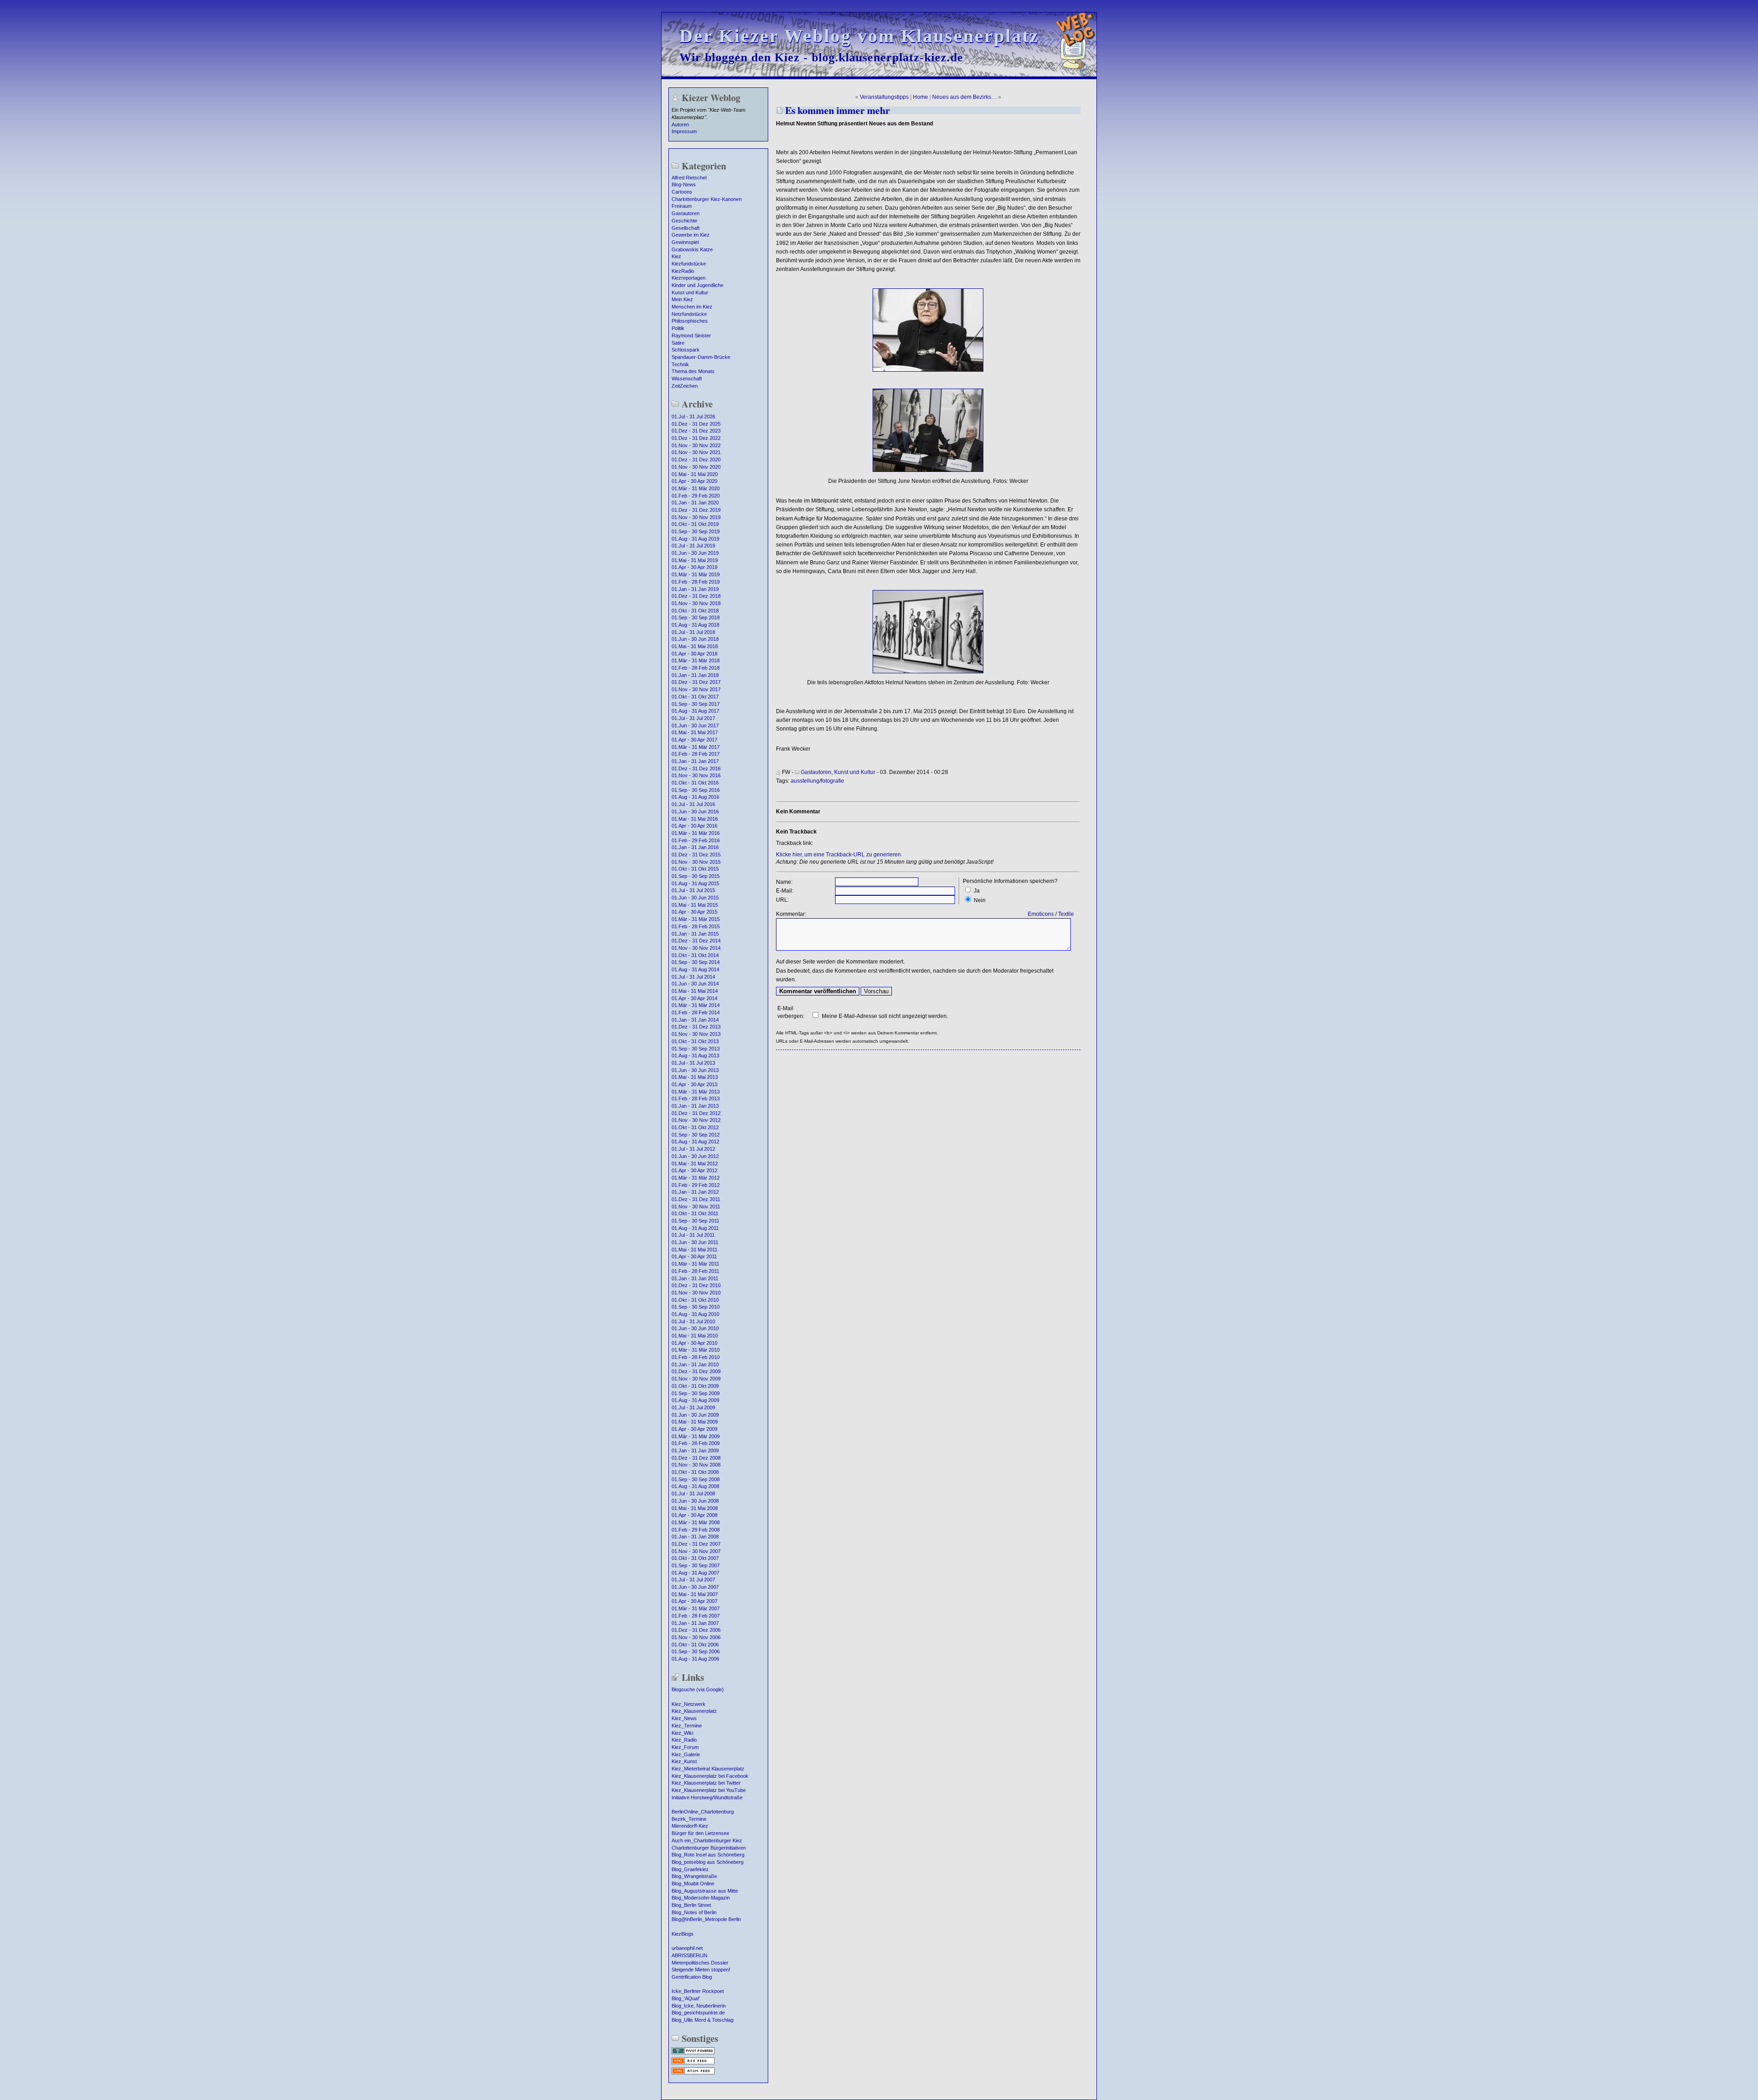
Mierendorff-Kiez (690, 1826)
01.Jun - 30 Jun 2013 (695, 1070)
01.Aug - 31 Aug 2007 (695, 1573)
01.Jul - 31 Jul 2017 (693, 718)
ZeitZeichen (685, 386)
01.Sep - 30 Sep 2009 (696, 1393)
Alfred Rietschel (689, 178)
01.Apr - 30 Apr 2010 (695, 1343)
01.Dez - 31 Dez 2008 (696, 1458)
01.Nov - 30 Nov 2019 (696, 517)
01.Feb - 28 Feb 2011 (695, 1271)
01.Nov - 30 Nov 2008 (696, 1465)
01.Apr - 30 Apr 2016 (695, 826)
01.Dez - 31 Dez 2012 (696, 1113)
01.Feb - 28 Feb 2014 (696, 1012)
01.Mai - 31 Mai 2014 (695, 991)
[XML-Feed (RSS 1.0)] (693, 2063)
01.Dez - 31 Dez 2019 (696, 510)
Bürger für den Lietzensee (700, 1833)
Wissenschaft (687, 379)
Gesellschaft (686, 228)
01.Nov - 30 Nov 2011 (696, 1207)
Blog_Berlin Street (691, 1905)
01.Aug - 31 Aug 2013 (695, 1055)
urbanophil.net (687, 1948)
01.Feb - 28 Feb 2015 (696, 926)
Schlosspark (686, 350)
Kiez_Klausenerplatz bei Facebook (710, 1776)
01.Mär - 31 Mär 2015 (696, 919)
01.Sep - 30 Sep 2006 (696, 1651)
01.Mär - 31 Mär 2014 (696, 1005)
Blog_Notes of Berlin (694, 1912)
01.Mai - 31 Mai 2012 (695, 1164)
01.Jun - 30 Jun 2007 (695, 1587)
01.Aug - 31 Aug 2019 (695, 539)
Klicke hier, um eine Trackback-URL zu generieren (838, 855)
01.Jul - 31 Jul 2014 (693, 977)
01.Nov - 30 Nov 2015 (696, 862)
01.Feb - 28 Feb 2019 (696, 582)
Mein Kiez (682, 299)
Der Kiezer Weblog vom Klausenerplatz (859, 36)
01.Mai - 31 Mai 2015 (695, 905)
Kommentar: (791, 914)
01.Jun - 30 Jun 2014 (695, 984)
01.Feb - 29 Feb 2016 (696, 840)
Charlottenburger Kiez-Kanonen (707, 199)
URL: (782, 900)
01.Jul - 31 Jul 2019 (693, 546)
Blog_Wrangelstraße (694, 1876)
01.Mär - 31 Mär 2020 (696, 488)
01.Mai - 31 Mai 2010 (695, 1336)
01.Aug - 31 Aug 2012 (695, 1142)
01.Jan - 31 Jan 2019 (695, 589)
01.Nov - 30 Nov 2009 (696, 1379)
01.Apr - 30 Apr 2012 (695, 1170)
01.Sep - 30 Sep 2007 (696, 1565)
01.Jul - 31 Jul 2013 (693, 1063)
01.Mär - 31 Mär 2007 (696, 1608)
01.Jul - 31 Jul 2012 (693, 1149)
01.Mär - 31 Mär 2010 (696, 1350)
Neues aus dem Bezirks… (964, 97)
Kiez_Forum (685, 1747)
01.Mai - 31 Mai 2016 (695, 819)
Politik (678, 328)
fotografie (833, 781)
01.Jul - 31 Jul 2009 (693, 1407)
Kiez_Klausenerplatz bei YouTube (709, 1790)
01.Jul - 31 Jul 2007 (693, 1580)
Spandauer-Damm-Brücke (701, 357)
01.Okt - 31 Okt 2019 (695, 524)
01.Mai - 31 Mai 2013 (695, 1077)
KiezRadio (683, 271)
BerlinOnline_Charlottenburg (703, 1812)
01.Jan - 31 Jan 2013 (695, 1106)
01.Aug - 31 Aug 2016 (695, 797)
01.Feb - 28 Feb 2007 (696, 1616)
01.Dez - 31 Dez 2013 (696, 1027)
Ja (977, 891)
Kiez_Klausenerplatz (694, 1711)
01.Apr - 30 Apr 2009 (695, 1429)
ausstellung (805, 781)
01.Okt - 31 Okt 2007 (695, 1558)
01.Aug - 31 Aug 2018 (695, 625)
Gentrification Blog (692, 1977)
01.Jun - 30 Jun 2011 (695, 1242)
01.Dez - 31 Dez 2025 (696, 424)
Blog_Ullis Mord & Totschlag (703, 2020)
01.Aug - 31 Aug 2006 (695, 1659)
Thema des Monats (693, 371)
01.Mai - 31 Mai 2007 (695, 1594)
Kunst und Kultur (690, 292)
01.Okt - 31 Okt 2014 (695, 955)
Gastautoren (686, 213)
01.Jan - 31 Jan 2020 (695, 503)
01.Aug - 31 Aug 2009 (695, 1400)
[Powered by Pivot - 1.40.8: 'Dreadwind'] (693, 2053)
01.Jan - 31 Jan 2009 (695, 1451)
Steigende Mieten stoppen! (701, 1970)
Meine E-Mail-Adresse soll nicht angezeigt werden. (885, 1016)
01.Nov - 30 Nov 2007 (696, 1551)
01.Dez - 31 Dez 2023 (696, 431)
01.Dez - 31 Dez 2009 (696, 1371)
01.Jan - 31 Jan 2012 (695, 1192)
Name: (784, 882)
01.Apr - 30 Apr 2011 (694, 1256)
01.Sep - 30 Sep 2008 (696, 1479)
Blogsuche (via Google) (698, 1689)
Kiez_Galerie (686, 1754)
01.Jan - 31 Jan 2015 (695, 934)
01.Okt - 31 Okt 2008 (695, 1472)
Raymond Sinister (691, 336)
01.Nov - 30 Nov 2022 (696, 445)
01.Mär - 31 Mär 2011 (695, 1264)
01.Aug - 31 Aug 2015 (695, 883)
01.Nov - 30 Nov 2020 (696, 467)
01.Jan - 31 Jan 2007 (695, 1623)
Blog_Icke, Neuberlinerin (699, 2006)
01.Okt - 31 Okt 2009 (695, 1386)
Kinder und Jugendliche (697, 285)
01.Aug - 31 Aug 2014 (695, 969)
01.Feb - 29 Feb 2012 (696, 1185)
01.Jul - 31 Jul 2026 (693, 417)
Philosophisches (690, 321)
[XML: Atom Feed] (693, 2073)
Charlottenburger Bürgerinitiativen (709, 1848)
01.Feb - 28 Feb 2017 (696, 754)
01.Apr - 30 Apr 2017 (695, 740)
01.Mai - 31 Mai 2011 (695, 1250)
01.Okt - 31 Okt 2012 (695, 1127)
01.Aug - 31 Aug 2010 (695, 1314)
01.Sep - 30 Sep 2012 (696, 1135)
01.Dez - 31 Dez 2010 (696, 1285)
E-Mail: (785, 891)
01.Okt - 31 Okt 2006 (695, 1645)
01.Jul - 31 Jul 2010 (693, 1321)
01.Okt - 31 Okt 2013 (695, 1041)
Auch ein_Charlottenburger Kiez (707, 1840)
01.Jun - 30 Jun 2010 (695, 1328)
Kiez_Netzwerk (689, 1704)
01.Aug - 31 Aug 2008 (695, 1486)
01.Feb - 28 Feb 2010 (696, 1357)
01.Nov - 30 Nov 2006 (696, 1637)
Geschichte (684, 221)
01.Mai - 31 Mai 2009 (695, 1422)
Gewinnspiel (685, 242)
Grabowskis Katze (692, 249)
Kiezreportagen (689, 278)
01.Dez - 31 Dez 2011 (696, 1199)
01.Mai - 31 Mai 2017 (695, 732)
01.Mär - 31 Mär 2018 (696, 660)
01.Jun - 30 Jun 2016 (695, 812)
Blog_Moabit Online (693, 1884)
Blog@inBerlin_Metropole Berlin (706, 1919)
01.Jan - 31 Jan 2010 (695, 1364)
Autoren (680, 124)
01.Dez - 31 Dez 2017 (696, 682)
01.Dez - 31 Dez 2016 (696, 769)
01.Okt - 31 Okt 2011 (695, 1213)
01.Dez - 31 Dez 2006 (696, 1630)
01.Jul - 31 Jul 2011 (693, 1235)
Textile (1066, 914)
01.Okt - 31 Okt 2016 (695, 783)
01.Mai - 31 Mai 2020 (695, 474)
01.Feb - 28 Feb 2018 (696, 668)
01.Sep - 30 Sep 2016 (696, 790)
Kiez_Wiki (682, 1733)
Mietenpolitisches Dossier (700, 1963)
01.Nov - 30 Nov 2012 (696, 1120)
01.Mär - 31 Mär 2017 (696, 747)
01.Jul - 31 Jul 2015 (693, 890)
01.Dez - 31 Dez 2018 (696, 596)
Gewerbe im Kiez (691, 235)
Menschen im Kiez (692, 307)
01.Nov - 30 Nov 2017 (696, 689)
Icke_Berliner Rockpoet (698, 1991)
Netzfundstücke (689, 314)
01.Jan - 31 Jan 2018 (695, 675)
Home (920, 97)
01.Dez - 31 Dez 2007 (696, 1544)
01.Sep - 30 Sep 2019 (696, 531)
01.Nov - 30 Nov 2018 (696, 603)
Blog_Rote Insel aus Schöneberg (708, 1855)
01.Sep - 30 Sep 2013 (696, 1049)
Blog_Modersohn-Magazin (701, 1898)
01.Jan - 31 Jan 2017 (695, 761)
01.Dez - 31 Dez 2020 (696, 460)
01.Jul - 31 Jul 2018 (693, 632)
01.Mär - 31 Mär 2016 (696, 833)
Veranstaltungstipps (884, 97)
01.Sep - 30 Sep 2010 (696, 1307)
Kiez (676, 256)
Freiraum (682, 206)
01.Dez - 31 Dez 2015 (696, 855)
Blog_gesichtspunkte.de (698, 2013)
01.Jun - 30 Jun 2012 (695, 1156)
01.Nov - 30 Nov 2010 (696, 1293)
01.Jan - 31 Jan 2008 (695, 1537)
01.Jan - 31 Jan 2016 (695, 847)
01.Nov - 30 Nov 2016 (696, 775)
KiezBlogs (683, 1934)
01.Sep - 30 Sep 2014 (696, 962)
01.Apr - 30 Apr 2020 (695, 481)
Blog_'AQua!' (686, 1998)
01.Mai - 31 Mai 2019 (695, 560)
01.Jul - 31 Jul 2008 (693, 1494)
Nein (980, 900)
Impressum (684, 131)
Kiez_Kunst (684, 1761)
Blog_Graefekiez (690, 1869)
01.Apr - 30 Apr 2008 (695, 1515)
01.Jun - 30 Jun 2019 (695, 553)
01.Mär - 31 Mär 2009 (696, 1436)
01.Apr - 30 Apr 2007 (695, 1601)
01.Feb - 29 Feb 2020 (696, 496)
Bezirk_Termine (689, 1819)
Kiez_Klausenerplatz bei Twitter (706, 1783)
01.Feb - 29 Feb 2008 (696, 1530)
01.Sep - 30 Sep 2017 (696, 704)
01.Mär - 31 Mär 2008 (696, 1522)
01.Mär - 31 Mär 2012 (696, 1178)
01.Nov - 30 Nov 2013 (696, 1034)
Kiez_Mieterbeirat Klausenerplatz (708, 1769)
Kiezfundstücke (689, 264)
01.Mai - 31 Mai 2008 (695, 1508)
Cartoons (682, 192)
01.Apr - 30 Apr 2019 (695, 567)
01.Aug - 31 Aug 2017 (695, 711)
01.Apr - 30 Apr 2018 (695, 654)
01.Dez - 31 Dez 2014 (696, 941)
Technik (680, 364)
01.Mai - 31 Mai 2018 (695, 646)
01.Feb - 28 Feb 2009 (696, 1443)
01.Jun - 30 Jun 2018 (695, 639)
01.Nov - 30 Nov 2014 (696, 948)
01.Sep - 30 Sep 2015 (696, 876)
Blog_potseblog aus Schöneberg (708, 1862)
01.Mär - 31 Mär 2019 (696, 574)
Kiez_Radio (684, 1740)
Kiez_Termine (687, 1726)
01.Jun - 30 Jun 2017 (695, 725)
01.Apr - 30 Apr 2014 (695, 998)
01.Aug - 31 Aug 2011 (695, 1228)
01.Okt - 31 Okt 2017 (695, 697)
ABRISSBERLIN (689, 1955)
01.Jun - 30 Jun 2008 (695, 1501)
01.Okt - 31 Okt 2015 (695, 869)
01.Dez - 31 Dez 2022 (696, 438)
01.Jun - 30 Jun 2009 (695, 1415)
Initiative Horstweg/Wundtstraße (707, 1797)
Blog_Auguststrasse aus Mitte (705, 1891)
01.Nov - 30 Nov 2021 (696, 452)
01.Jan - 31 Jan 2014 (695, 1020)
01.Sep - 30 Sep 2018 (696, 617)
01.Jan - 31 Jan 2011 (695, 1278)
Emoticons (1041, 914)
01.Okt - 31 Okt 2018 (695, 611)
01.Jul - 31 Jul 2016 (693, 804)
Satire (678, 343)
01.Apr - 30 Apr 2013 (695, 1084)
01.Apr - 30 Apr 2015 (695, 912)
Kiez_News (684, 1718)
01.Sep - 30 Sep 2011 (695, 1221)
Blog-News (684, 184)
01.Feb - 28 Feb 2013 (696, 1099)
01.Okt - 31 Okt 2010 (695, 1300)
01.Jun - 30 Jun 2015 (695, 898)
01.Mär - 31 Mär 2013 (696, 1092)
